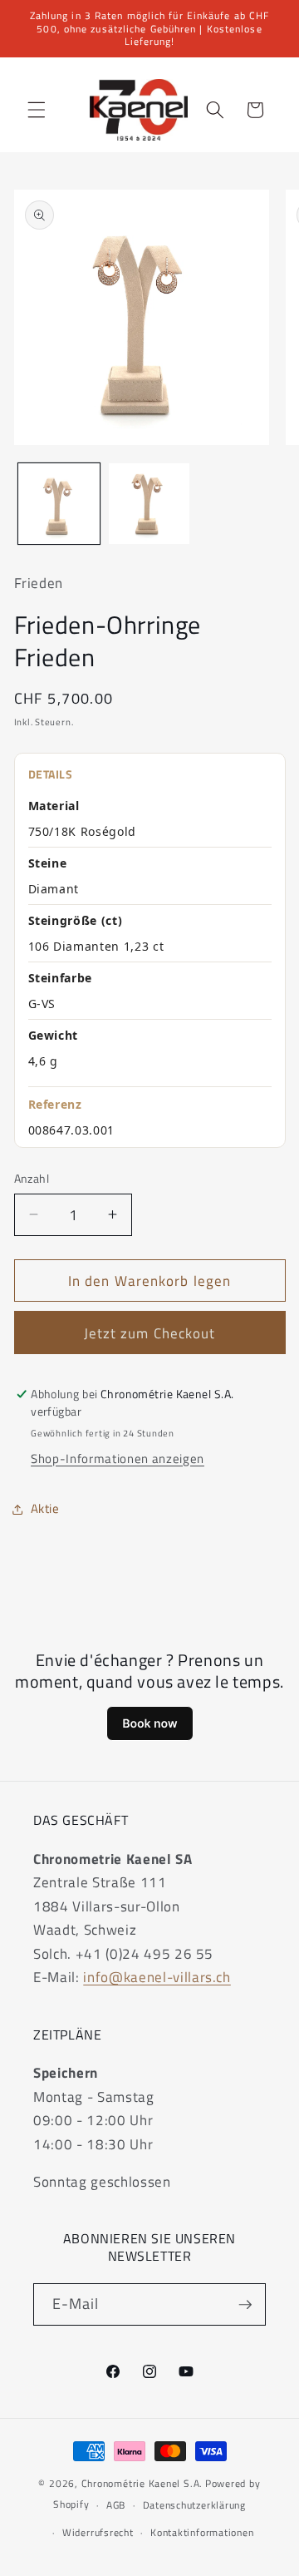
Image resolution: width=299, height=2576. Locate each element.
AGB (116, 2505)
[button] (37, 110)
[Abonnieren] (245, 2305)
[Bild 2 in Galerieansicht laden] (149, 504)
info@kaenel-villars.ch (157, 1977)
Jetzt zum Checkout (150, 1333)
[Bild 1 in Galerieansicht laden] (59, 504)
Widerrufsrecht (98, 2532)
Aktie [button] (45, 1508)
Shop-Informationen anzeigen (118, 1459)
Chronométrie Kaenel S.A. (142, 2483)
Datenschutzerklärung (194, 2505)
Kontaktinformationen (202, 2532)
